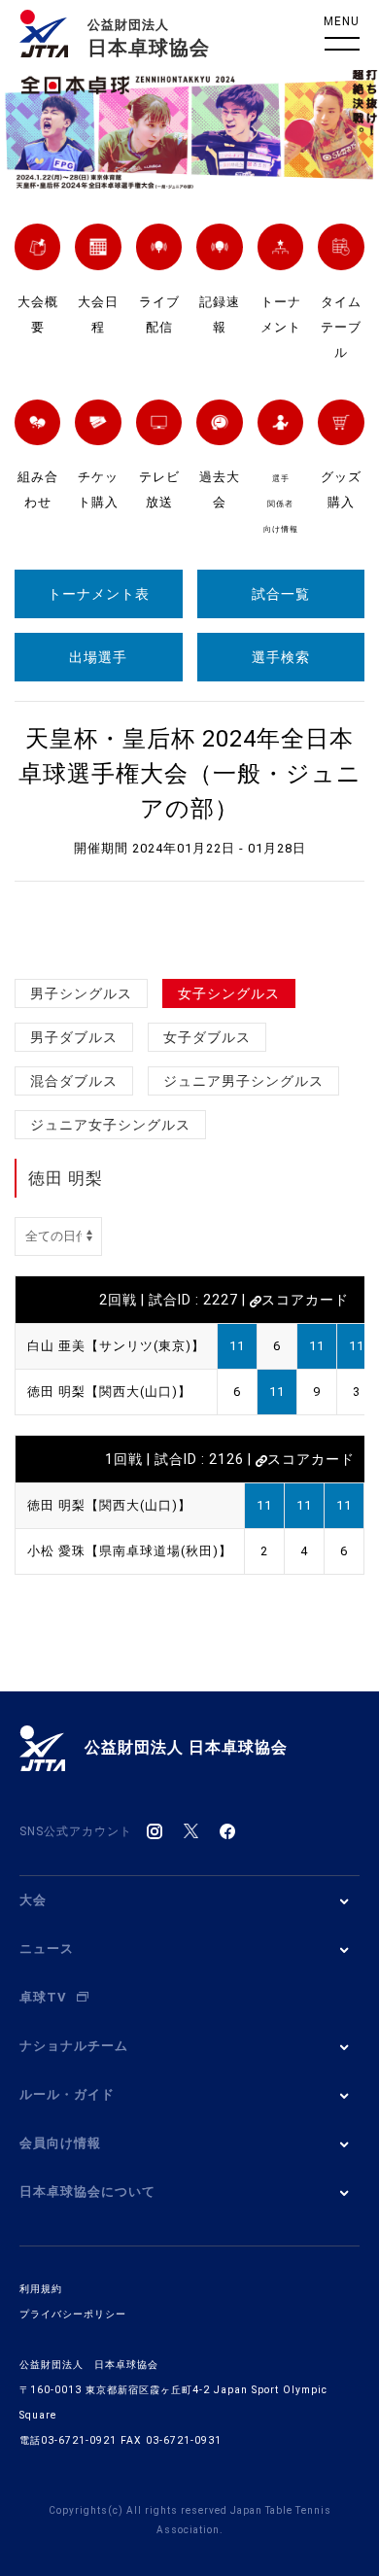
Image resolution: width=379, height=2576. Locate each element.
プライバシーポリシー (73, 2314)
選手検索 (281, 657)
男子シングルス (81, 993)
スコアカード (305, 1300)
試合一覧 (281, 594)
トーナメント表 (99, 594)
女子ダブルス (207, 1037)
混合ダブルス (74, 1081)
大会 (33, 1900)
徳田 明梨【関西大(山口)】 (109, 1392)
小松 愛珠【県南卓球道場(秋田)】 (130, 1551)
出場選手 (98, 657)
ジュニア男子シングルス (243, 1081)
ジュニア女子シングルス (110, 1125)
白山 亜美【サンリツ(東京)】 (116, 1346)
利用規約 (41, 2289)
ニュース (47, 1949)
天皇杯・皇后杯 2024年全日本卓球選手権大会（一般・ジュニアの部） (190, 774)
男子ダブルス (74, 1037)
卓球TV (43, 1997)
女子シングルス (229, 993)
